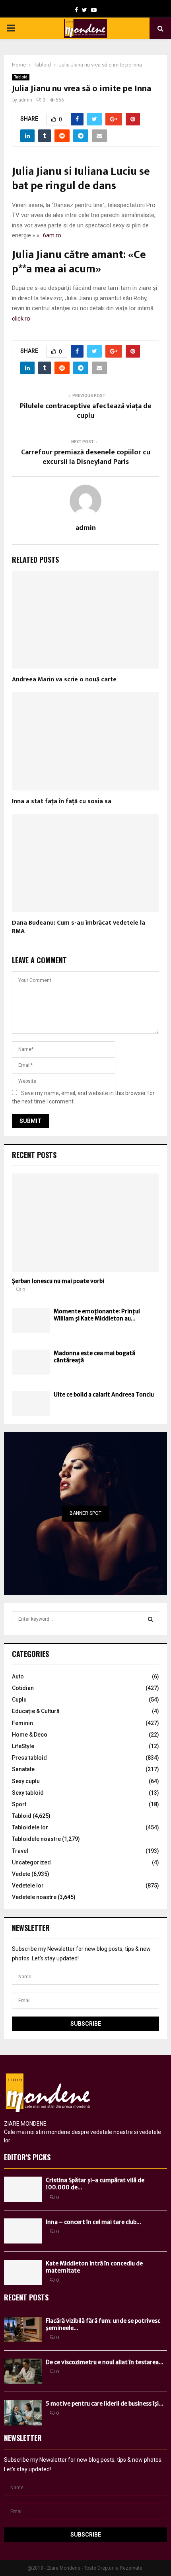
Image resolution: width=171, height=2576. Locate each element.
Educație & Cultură (36, 1711)
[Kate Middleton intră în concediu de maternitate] (23, 2272)
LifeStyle (23, 1746)
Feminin (22, 1723)
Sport (19, 1804)
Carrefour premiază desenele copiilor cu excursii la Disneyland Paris (86, 457)
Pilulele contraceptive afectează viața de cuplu (86, 411)
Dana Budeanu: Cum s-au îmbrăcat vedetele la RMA (79, 927)
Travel (20, 1851)
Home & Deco (30, 1735)
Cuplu (19, 1700)
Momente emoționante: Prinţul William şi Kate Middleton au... (97, 1315)
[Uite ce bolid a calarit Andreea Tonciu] (31, 1403)
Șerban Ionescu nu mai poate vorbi (58, 1281)
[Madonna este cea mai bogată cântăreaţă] (31, 1362)
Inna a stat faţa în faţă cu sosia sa (62, 801)
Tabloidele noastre (36, 1839)
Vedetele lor (28, 1886)
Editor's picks (27, 2157)
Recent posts (34, 1155)
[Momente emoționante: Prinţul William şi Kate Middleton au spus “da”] (31, 1320)
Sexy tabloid (28, 1793)
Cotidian (23, 1688)
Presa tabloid (29, 1758)
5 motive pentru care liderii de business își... (105, 2404)
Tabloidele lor (30, 1827)
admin (25, 100)
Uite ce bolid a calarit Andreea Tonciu (104, 1395)
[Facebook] (76, 10)
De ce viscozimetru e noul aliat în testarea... (105, 2362)
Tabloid (21, 77)
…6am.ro (50, 235)
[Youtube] (94, 10)
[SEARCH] (151, 1619)
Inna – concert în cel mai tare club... (93, 2222)
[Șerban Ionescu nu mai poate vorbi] (85, 1223)
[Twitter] (85, 10)
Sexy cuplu (26, 1781)
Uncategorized (31, 1862)
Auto (18, 1676)
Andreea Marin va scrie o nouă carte (64, 680)
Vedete (21, 1874)
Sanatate (23, 1769)
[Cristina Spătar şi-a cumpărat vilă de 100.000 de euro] (23, 2189)
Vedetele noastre (34, 1897)
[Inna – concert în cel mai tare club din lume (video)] (23, 2231)
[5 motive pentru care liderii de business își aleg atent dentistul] (23, 2413)
